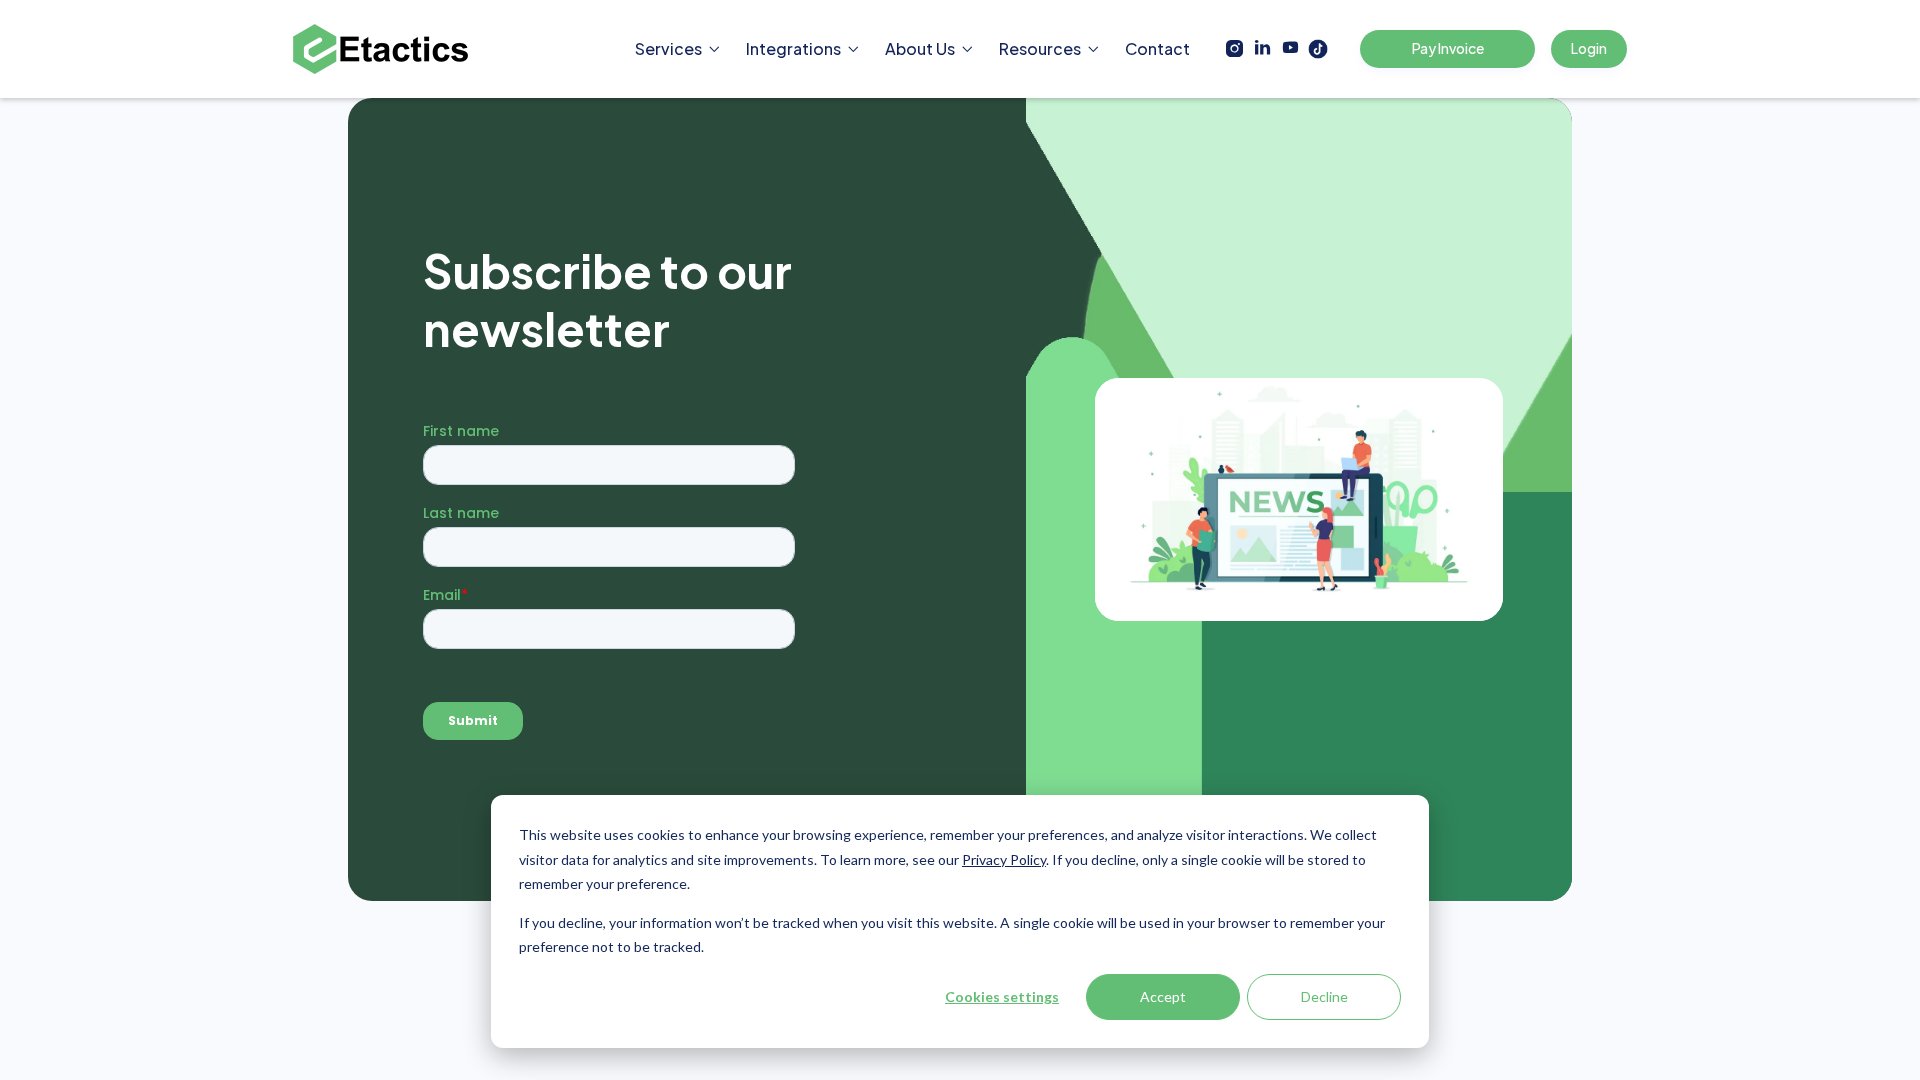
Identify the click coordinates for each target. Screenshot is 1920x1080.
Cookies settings (1002, 996)
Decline (1324, 996)
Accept (1163, 996)
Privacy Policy (1004, 859)
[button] (678, 49)
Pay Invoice (1448, 48)
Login (1589, 48)
